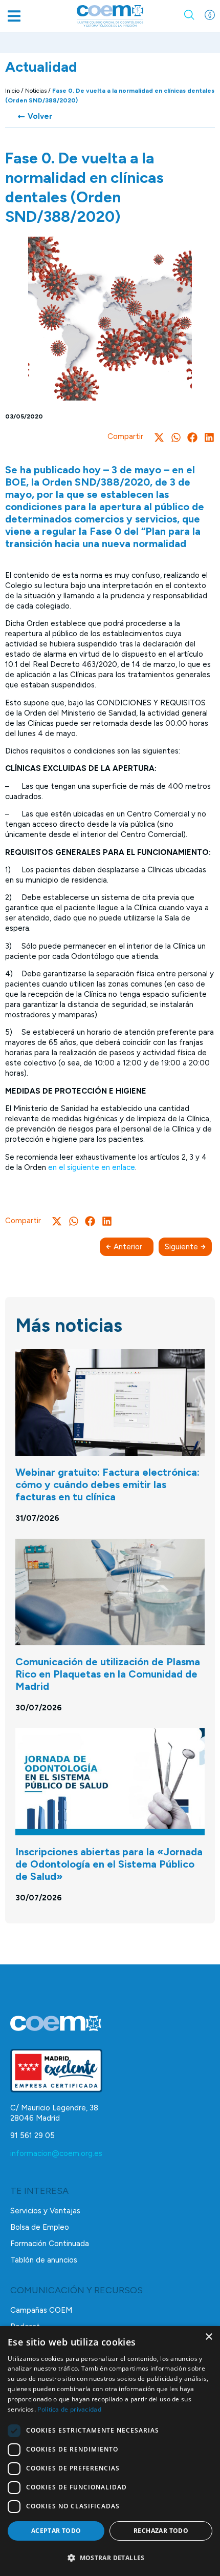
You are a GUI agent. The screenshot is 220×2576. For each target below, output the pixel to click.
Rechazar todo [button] (161, 2531)
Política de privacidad (69, 2409)
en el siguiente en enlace (92, 1167)
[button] (14, 16)
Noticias (36, 91)
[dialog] (110, 2451)
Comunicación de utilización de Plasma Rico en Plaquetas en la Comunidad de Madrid (108, 1674)
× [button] (208, 2337)
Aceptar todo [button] (56, 2531)
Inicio (12, 91)
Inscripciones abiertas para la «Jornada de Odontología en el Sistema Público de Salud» (109, 1864)
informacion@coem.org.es (56, 2153)
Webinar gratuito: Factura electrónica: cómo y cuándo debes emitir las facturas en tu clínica (107, 1484)
